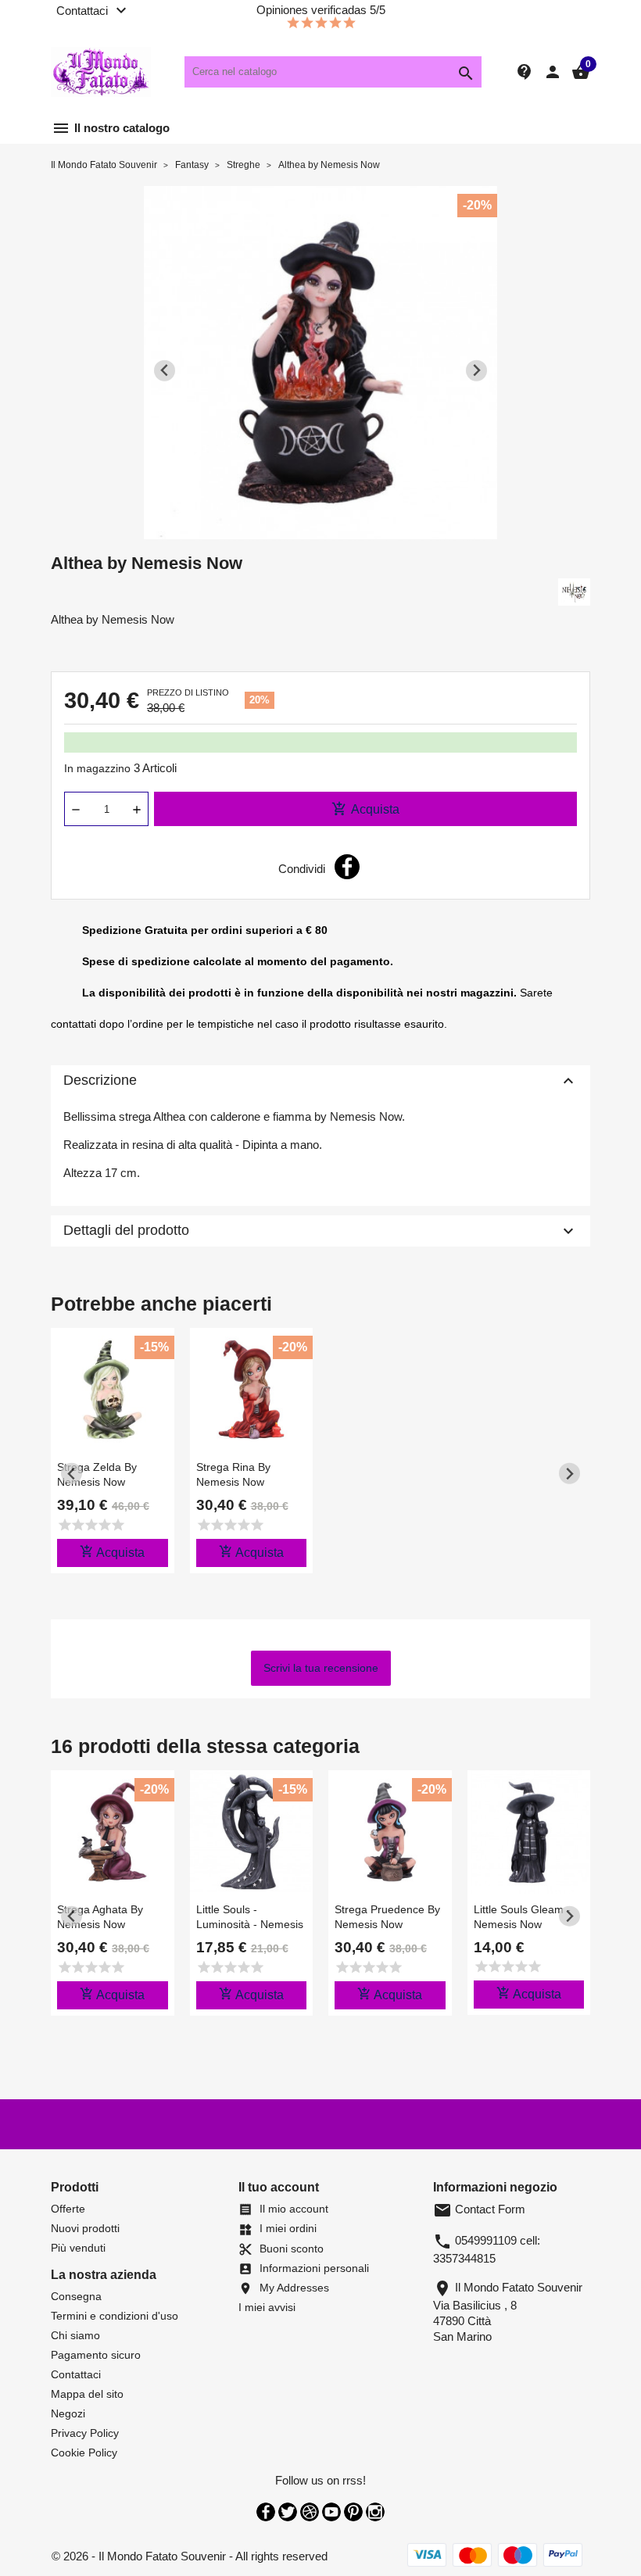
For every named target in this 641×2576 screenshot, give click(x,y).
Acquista (365, 809)
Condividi (347, 867)
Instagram (375, 2512)
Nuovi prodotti (85, 2228)
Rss (310, 2512)
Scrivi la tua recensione (321, 1668)
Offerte (68, 2209)
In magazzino (97, 768)
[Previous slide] (165, 371)
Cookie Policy (84, 2453)
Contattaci (76, 2374)
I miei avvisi (267, 2307)
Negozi (68, 2413)
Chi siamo (75, 2335)
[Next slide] (476, 371)
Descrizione (320, 1081)
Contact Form (479, 2209)
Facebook (266, 2512)
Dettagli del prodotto (320, 1231)
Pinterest (353, 2512)
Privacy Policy (85, 2433)
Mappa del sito (87, 2394)
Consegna (76, 2296)
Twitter (288, 2512)
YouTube (331, 2512)
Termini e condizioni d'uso (115, 2316)
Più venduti (78, 2248)
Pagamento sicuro (96, 2355)
